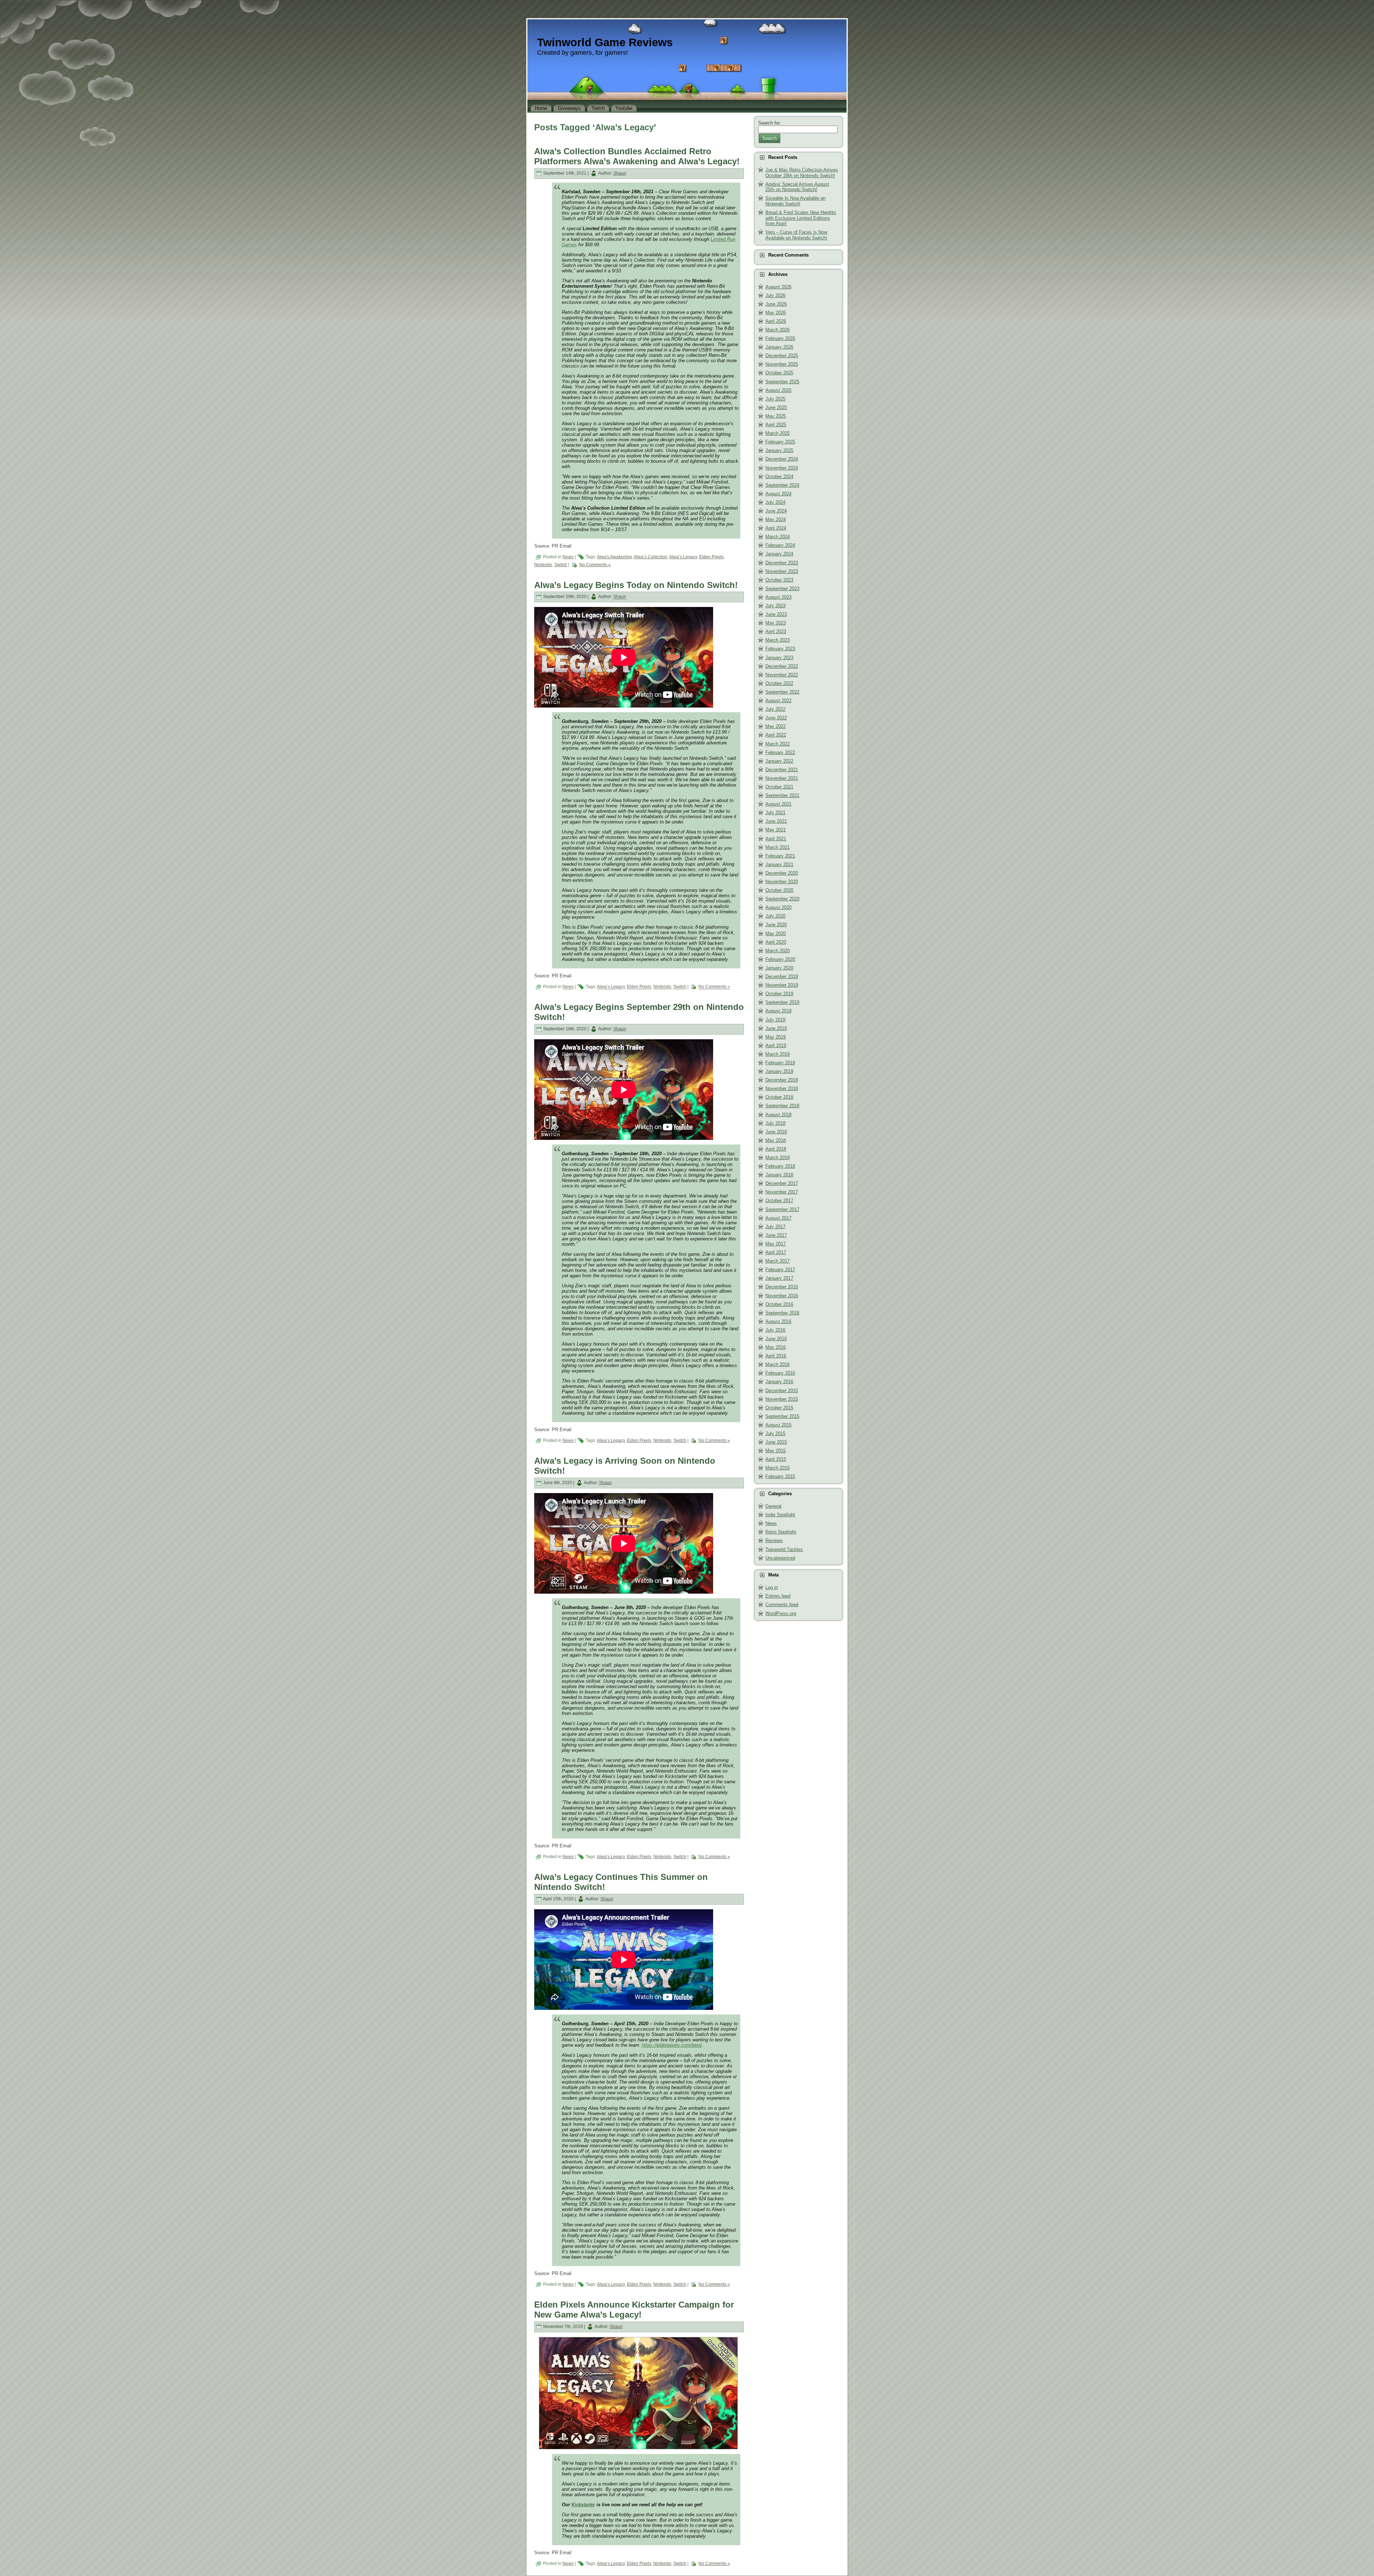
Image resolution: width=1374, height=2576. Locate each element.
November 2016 (782, 1296)
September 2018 (782, 1106)
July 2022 (775, 709)
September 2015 (782, 1416)
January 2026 (779, 347)
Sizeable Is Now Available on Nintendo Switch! (795, 201)
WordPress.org (781, 1613)
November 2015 (782, 1399)
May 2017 (776, 1244)
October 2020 (779, 890)
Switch (561, 565)
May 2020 (776, 934)
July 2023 (775, 606)
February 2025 (780, 442)
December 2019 (782, 976)
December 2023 (782, 563)
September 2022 (782, 692)
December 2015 (782, 1391)
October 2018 (779, 1097)
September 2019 (782, 1002)
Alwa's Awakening (614, 557)
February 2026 (780, 338)
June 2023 (776, 614)
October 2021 (779, 787)
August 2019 (778, 1011)
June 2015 (776, 1442)
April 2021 (776, 839)
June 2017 (776, 1235)
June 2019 (776, 1028)
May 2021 (776, 830)
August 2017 (778, 1218)
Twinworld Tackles (784, 1549)
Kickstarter (583, 2505)
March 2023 (778, 640)
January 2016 (779, 1382)
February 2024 (780, 545)
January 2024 (779, 554)
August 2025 (778, 390)
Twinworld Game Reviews (605, 42)
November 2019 (782, 985)
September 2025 (782, 382)
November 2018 (782, 1088)
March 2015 (778, 1468)
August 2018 (778, 1115)
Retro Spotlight (781, 1532)
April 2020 (776, 942)
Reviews (774, 1540)
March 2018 (778, 1158)
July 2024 (775, 502)
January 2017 (779, 1278)
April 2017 (776, 1252)
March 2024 (778, 537)
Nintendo (543, 565)
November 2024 (782, 468)
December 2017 (782, 1183)
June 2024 (776, 511)
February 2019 (780, 1063)
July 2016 (775, 1330)
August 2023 (778, 597)
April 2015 (776, 1459)
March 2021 (778, 847)
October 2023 (779, 580)
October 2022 (779, 683)
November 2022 (782, 675)
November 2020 (782, 882)
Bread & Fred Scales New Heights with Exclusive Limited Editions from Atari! (801, 218)
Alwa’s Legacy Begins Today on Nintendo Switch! (636, 585)
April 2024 (776, 528)
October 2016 (779, 1304)
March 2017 (778, 1261)
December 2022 (782, 666)
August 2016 (778, 1321)
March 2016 (778, 1364)
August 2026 (778, 287)
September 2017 (782, 1209)
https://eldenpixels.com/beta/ (672, 2045)
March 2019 (778, 1054)
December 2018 (782, 1080)
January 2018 (779, 1175)
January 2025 (779, 450)
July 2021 (775, 813)
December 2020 (782, 873)
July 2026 (775, 295)
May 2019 (776, 1037)
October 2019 (779, 994)
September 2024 (782, 485)
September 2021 (782, 795)
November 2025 (782, 364)
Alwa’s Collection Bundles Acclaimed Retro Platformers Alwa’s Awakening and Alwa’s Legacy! (637, 156)
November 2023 (782, 571)
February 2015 (780, 1476)
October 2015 (779, 1408)
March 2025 (778, 433)
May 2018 (776, 1140)
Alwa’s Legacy (683, 557)
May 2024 (776, 519)
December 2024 (782, 459)
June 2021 (776, 821)
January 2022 (779, 761)
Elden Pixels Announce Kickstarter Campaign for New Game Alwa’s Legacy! (634, 2310)
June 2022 (776, 718)
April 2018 (776, 1149)
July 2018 (775, 1123)
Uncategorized (780, 1558)
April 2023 (776, 631)
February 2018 (780, 1166)
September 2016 (782, 1313)
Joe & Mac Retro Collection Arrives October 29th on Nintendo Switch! (802, 173)
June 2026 (776, 304)
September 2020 (782, 899)
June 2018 (776, 1132)
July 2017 (775, 1227)
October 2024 (779, 477)
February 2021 (780, 856)
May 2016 (776, 1347)
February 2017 (780, 1270)
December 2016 (782, 1287)
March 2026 (778, 330)
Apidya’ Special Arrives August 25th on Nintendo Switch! (797, 187)
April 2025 (776, 425)
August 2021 (778, 804)
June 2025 (776, 407)
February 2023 (780, 649)
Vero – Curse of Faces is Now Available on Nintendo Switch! (796, 235)
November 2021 (782, 778)
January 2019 (779, 1071)
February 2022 (780, 752)
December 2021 (782, 770)
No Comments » (595, 565)
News (568, 557)
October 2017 (779, 1200)
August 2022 (778, 701)
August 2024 (778, 494)
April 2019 (776, 1046)
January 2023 (779, 658)
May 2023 (776, 623)
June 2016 (776, 1339)
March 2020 (778, 951)
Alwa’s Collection (651, 557)
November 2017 (782, 1192)
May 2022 (776, 726)
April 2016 (776, 1356)
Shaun (620, 173)
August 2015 (778, 1425)
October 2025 (779, 373)
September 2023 (782, 589)
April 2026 (776, 321)
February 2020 (780, 959)
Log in (772, 1587)
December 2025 (782, 356)
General (773, 1506)
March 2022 (778, 744)
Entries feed (778, 1596)
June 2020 (776, 925)
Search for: (770, 123)
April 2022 (776, 735)
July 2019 (775, 1020)
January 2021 (779, 864)
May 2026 (776, 313)
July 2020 (775, 916)
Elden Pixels (711, 557)
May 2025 (776, 416)
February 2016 (780, 1373)
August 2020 (778, 907)
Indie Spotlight (780, 1515)
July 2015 (775, 1433)
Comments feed (782, 1605)
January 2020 (779, 968)
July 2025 (775, 399)
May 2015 (776, 1451)
